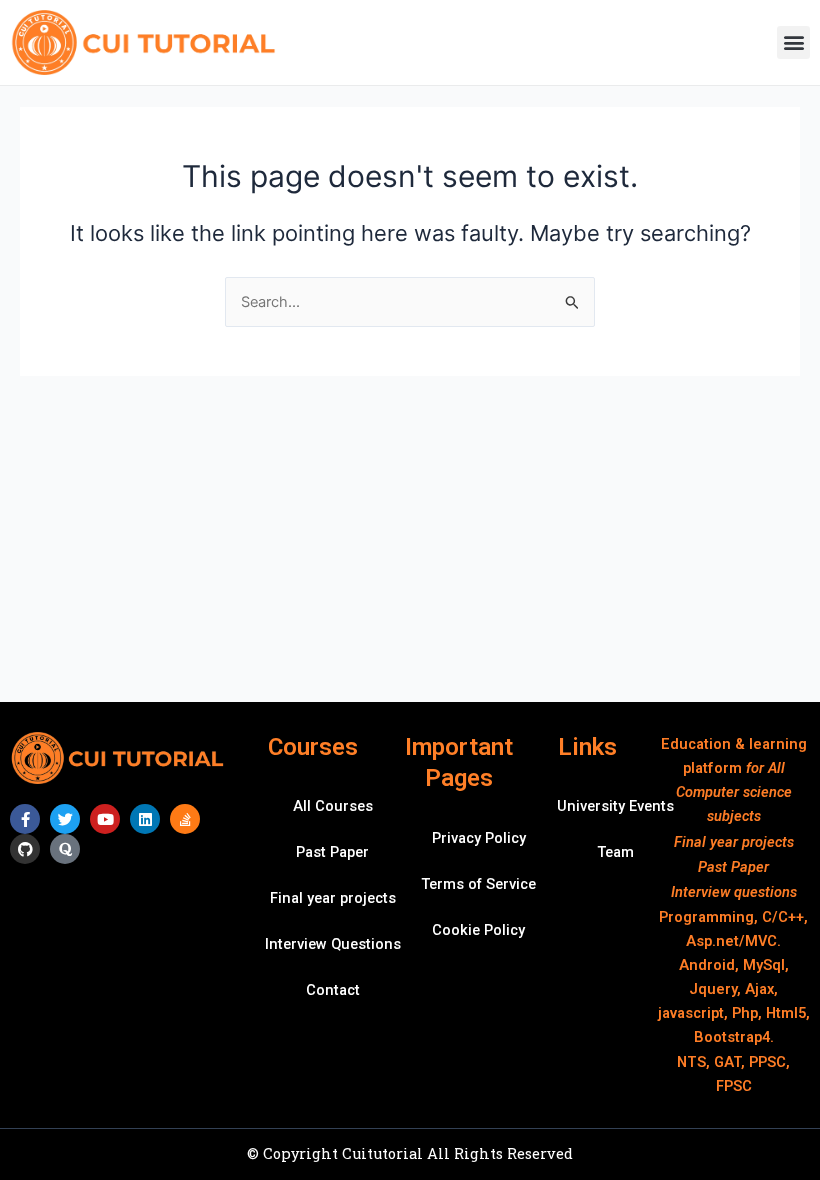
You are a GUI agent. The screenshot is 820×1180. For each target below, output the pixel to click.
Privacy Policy (479, 838)
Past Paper (332, 852)
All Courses (333, 806)
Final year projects (333, 898)
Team (615, 852)
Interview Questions (333, 944)
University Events (615, 806)
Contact (333, 990)
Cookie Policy (478, 930)
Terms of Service (478, 884)
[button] (793, 42)
